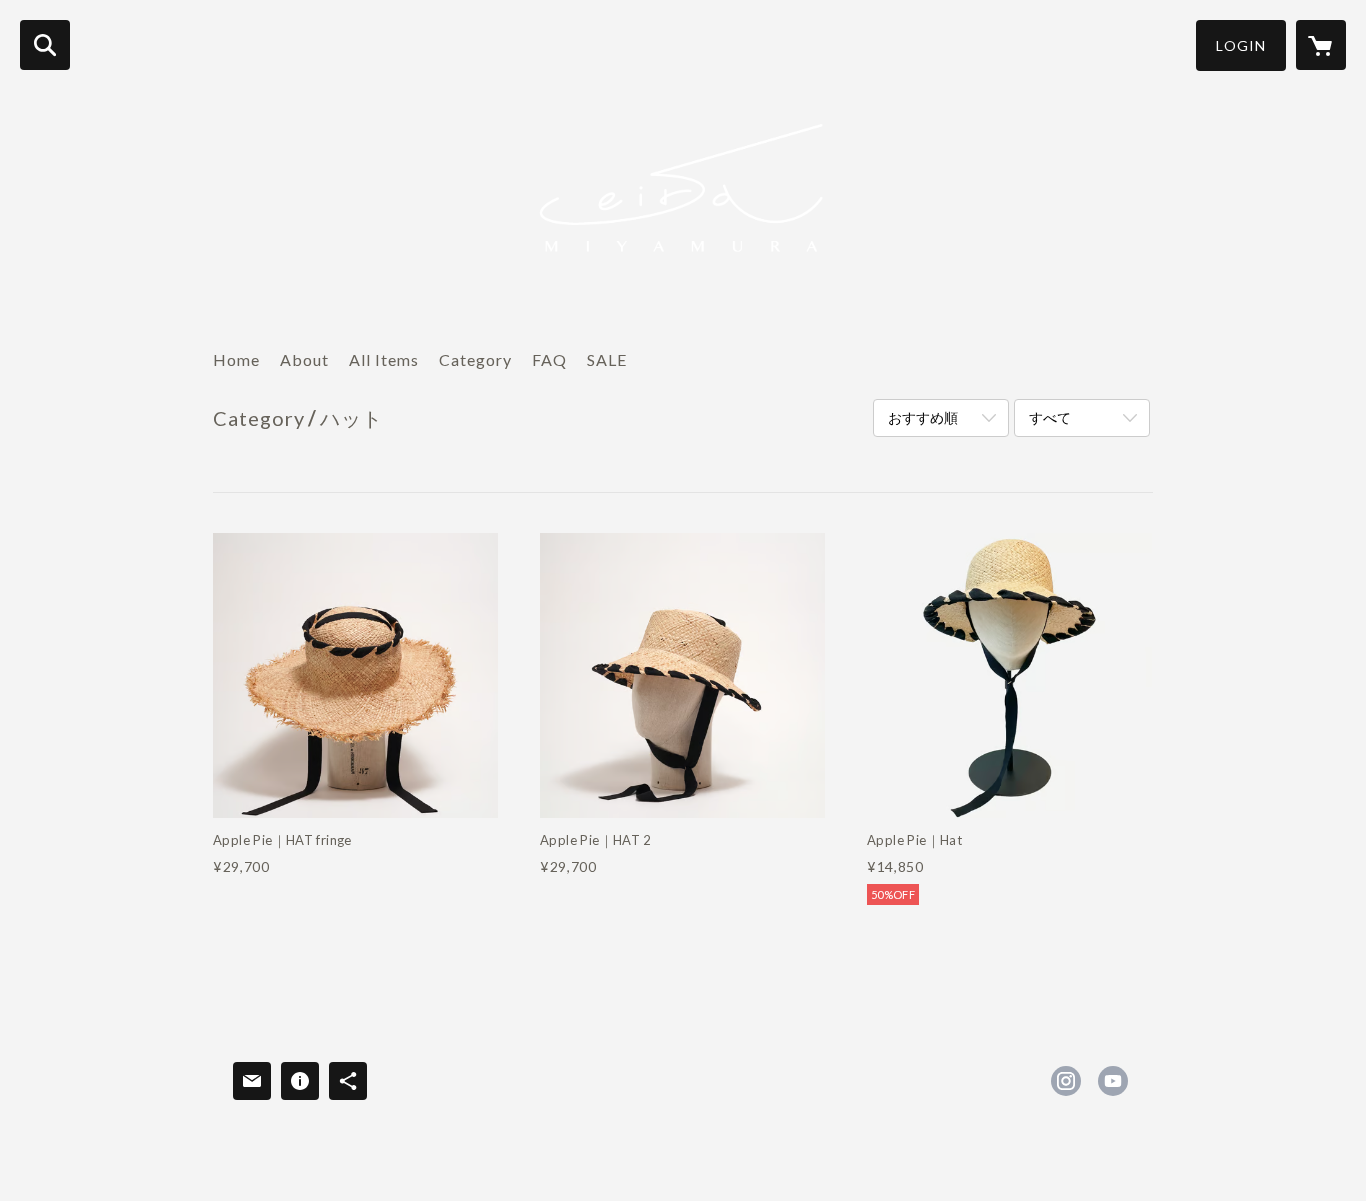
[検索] (45, 45)
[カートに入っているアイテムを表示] (1321, 45)
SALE (607, 359)
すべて (1050, 417)
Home (236, 359)
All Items (384, 359)
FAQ (549, 359)
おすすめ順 (923, 417)
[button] (1241, 45)
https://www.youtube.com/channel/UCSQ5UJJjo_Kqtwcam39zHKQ (1113, 1081)
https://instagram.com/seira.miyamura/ (1066, 1081)
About (304, 359)
